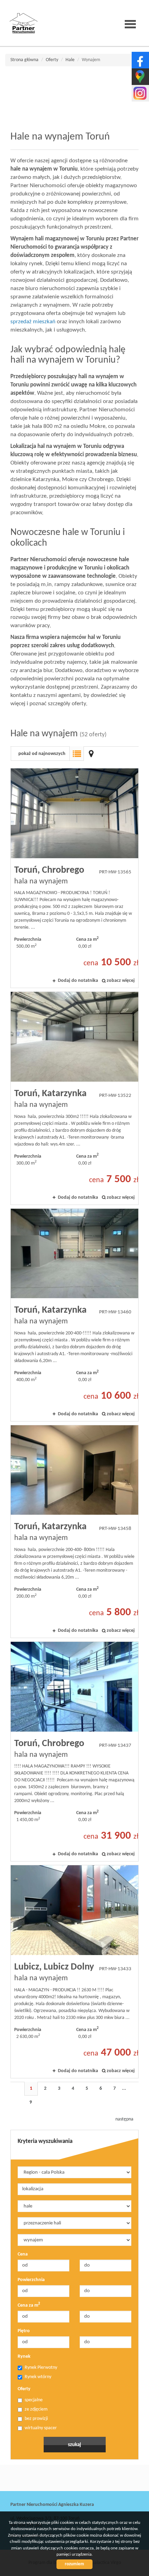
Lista (77, 754)
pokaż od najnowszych (42, 754)
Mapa (91, 754)
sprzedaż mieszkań (33, 322)
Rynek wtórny (38, 2377)
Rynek (24, 2357)
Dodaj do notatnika (78, 981)
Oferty (24, 2389)
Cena (23, 2254)
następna (124, 2119)
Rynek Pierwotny (41, 2368)
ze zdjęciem (36, 2409)
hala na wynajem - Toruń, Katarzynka (74, 1098)
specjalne (34, 2400)
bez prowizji (36, 2419)
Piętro (24, 2331)
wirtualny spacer (41, 2428)
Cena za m (29, 2305)
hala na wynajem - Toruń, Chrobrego (74, 878)
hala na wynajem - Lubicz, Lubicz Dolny (74, 1971)
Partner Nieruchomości (59, 2478)
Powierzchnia (31, 2280)
